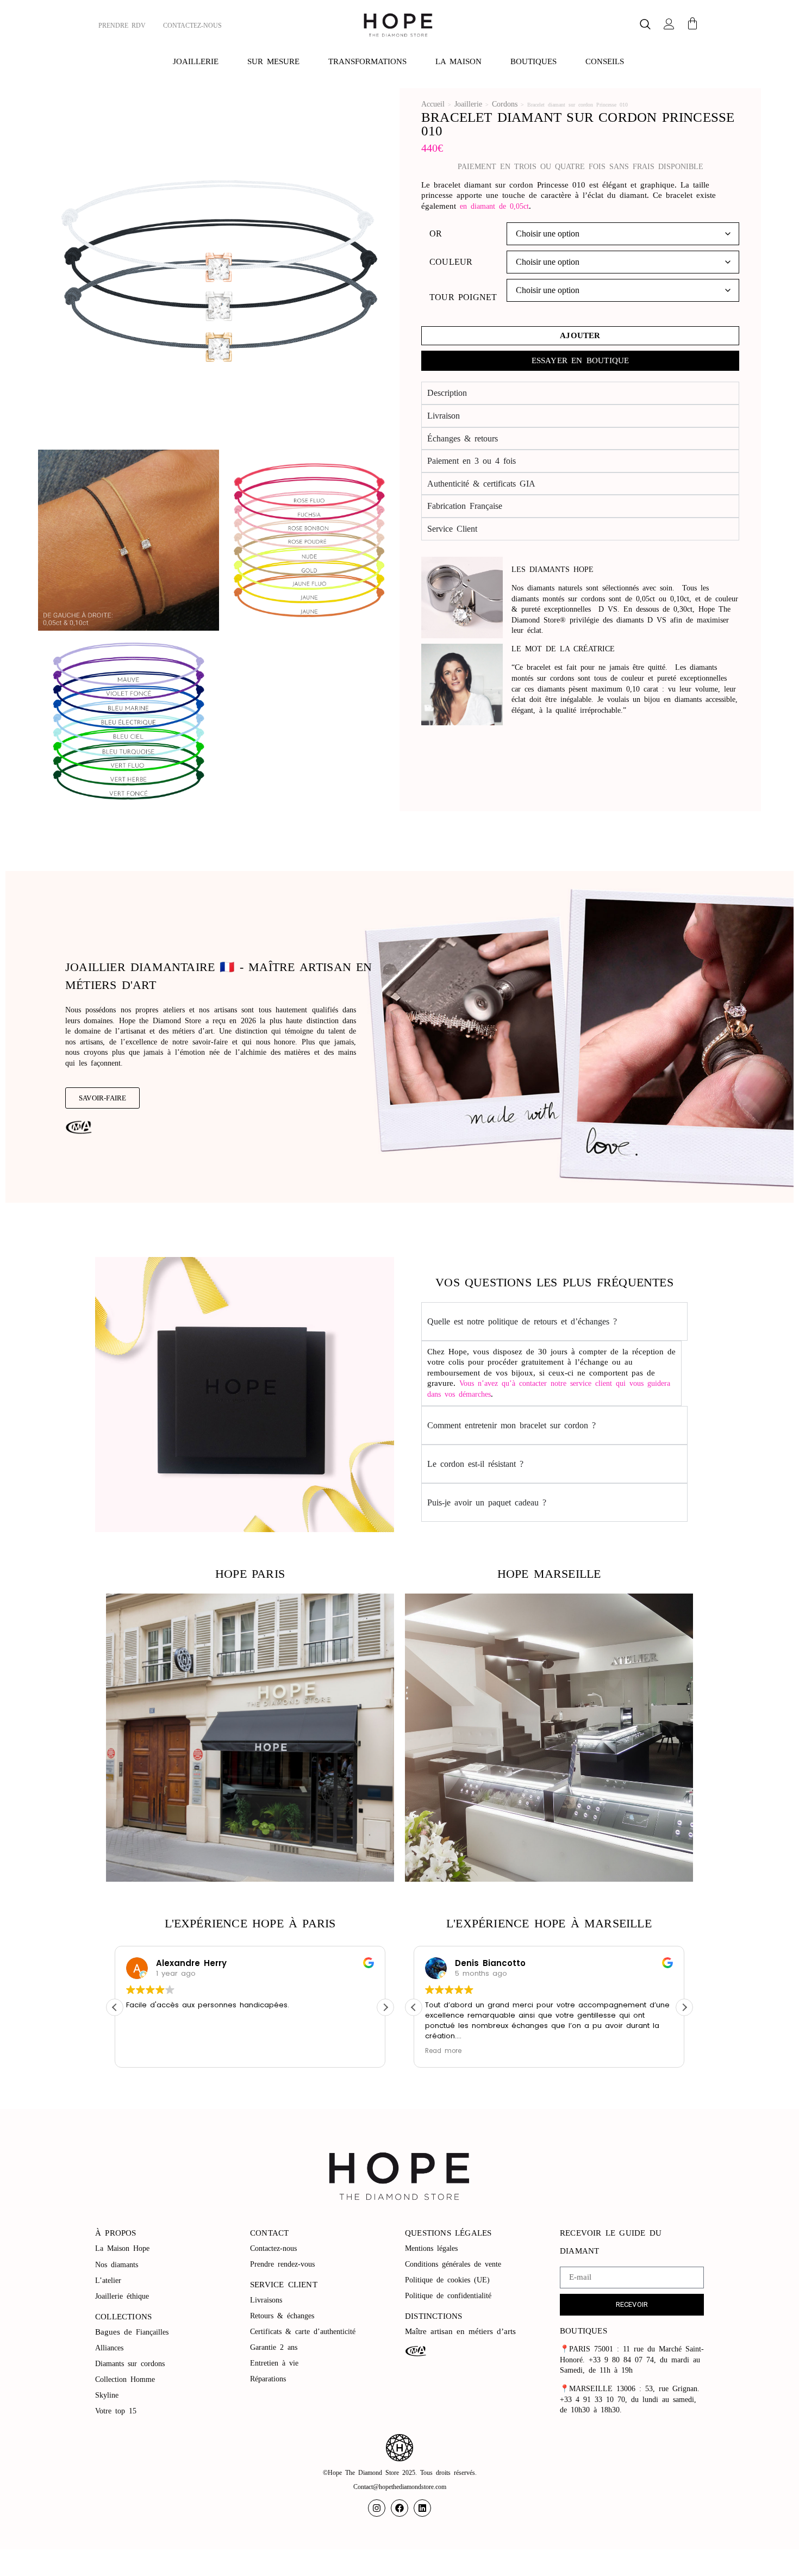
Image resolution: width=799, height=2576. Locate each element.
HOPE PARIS (250, 1574)
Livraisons (266, 2300)
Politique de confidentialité (450, 2296)
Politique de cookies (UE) (447, 2280)
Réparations (270, 2379)
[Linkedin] (422, 2508)
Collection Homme (127, 2379)
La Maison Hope (122, 2248)
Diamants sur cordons (132, 2364)
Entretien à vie (276, 2363)
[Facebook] (399, 2508)
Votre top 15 (118, 2411)
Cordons (505, 104)
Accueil (433, 104)
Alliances (109, 2348)
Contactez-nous (275, 2248)
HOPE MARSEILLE (549, 1574)
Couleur (451, 262)
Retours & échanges (282, 2316)
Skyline (107, 2395)
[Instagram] (377, 2508)
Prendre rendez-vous (282, 2264)
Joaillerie (468, 104)
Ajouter (580, 335)
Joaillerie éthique (122, 2296)
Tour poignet (463, 297)
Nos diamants (117, 2265)
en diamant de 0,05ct (494, 206)
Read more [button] (443, 2051)
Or (436, 234)
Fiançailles (152, 2332)
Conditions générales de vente (453, 2264)
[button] (645, 25)
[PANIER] (692, 23)
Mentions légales (433, 2248)
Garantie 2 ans (274, 2347)
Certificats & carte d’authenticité (303, 2332)
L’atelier (108, 2281)
